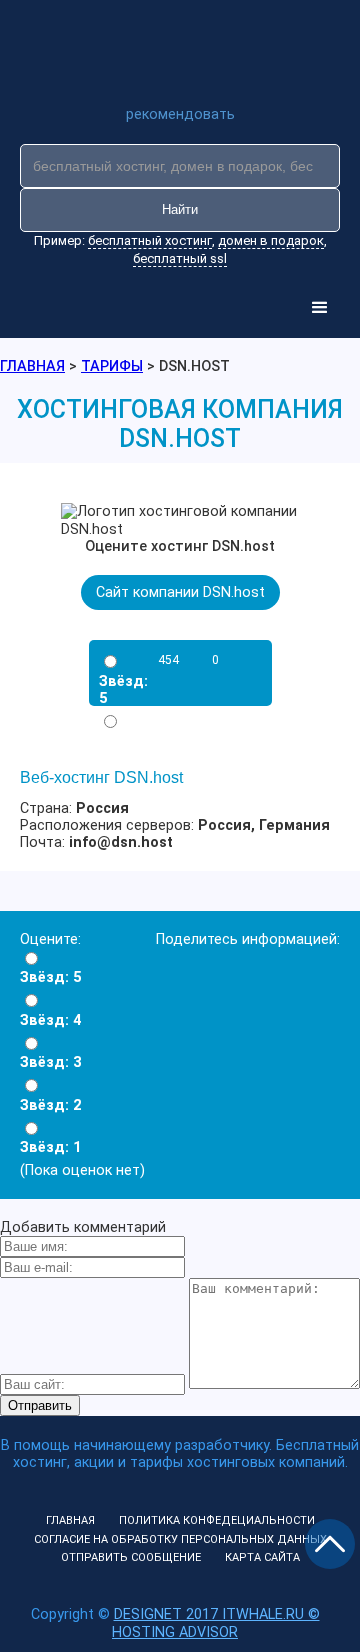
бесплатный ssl (180, 258)
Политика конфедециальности (217, 1520)
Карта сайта (262, 1557)
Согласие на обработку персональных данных (180, 1539)
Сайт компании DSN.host (180, 592)
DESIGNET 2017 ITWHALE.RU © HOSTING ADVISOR (216, 1623)
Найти (180, 209)
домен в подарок (271, 240)
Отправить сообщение (131, 1557)
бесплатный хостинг (150, 240)
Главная (70, 1520)
